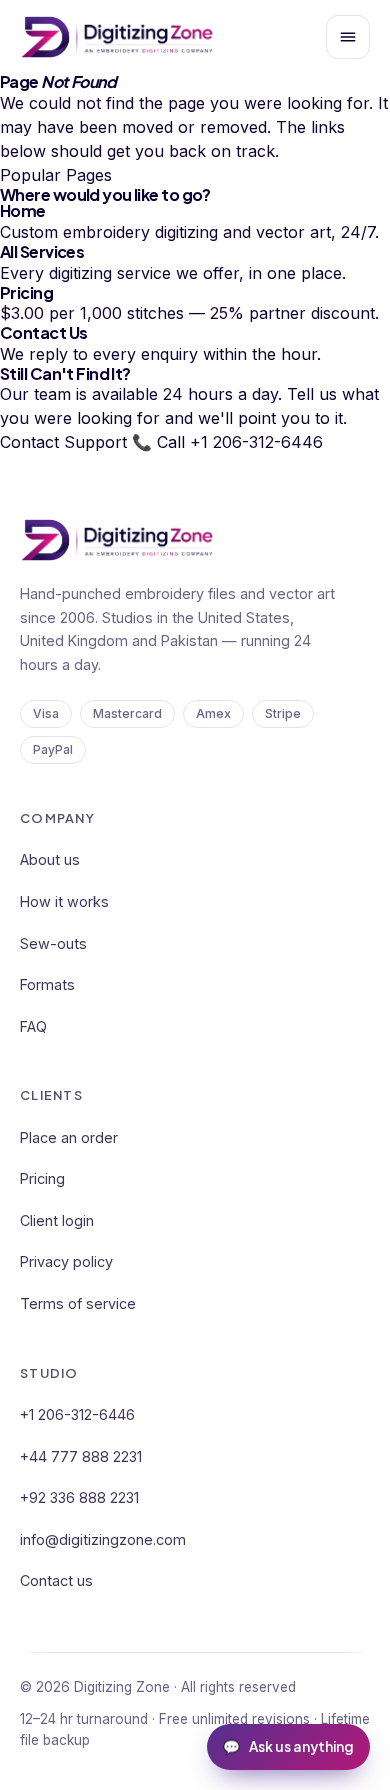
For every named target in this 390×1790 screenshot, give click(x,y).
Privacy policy (66, 1261)
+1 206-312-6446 (77, 1414)
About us (50, 859)
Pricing (42, 1178)
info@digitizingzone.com (103, 1539)
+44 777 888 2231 (81, 1456)
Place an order (69, 1137)
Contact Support (63, 442)
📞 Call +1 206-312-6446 (227, 442)
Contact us (56, 1580)
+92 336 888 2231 (79, 1497)
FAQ (33, 1026)
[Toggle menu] (348, 37)
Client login (57, 1220)
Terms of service (78, 1303)
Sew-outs (53, 943)
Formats (47, 984)
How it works (64, 901)
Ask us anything (288, 1746)
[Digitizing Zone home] (117, 37)
